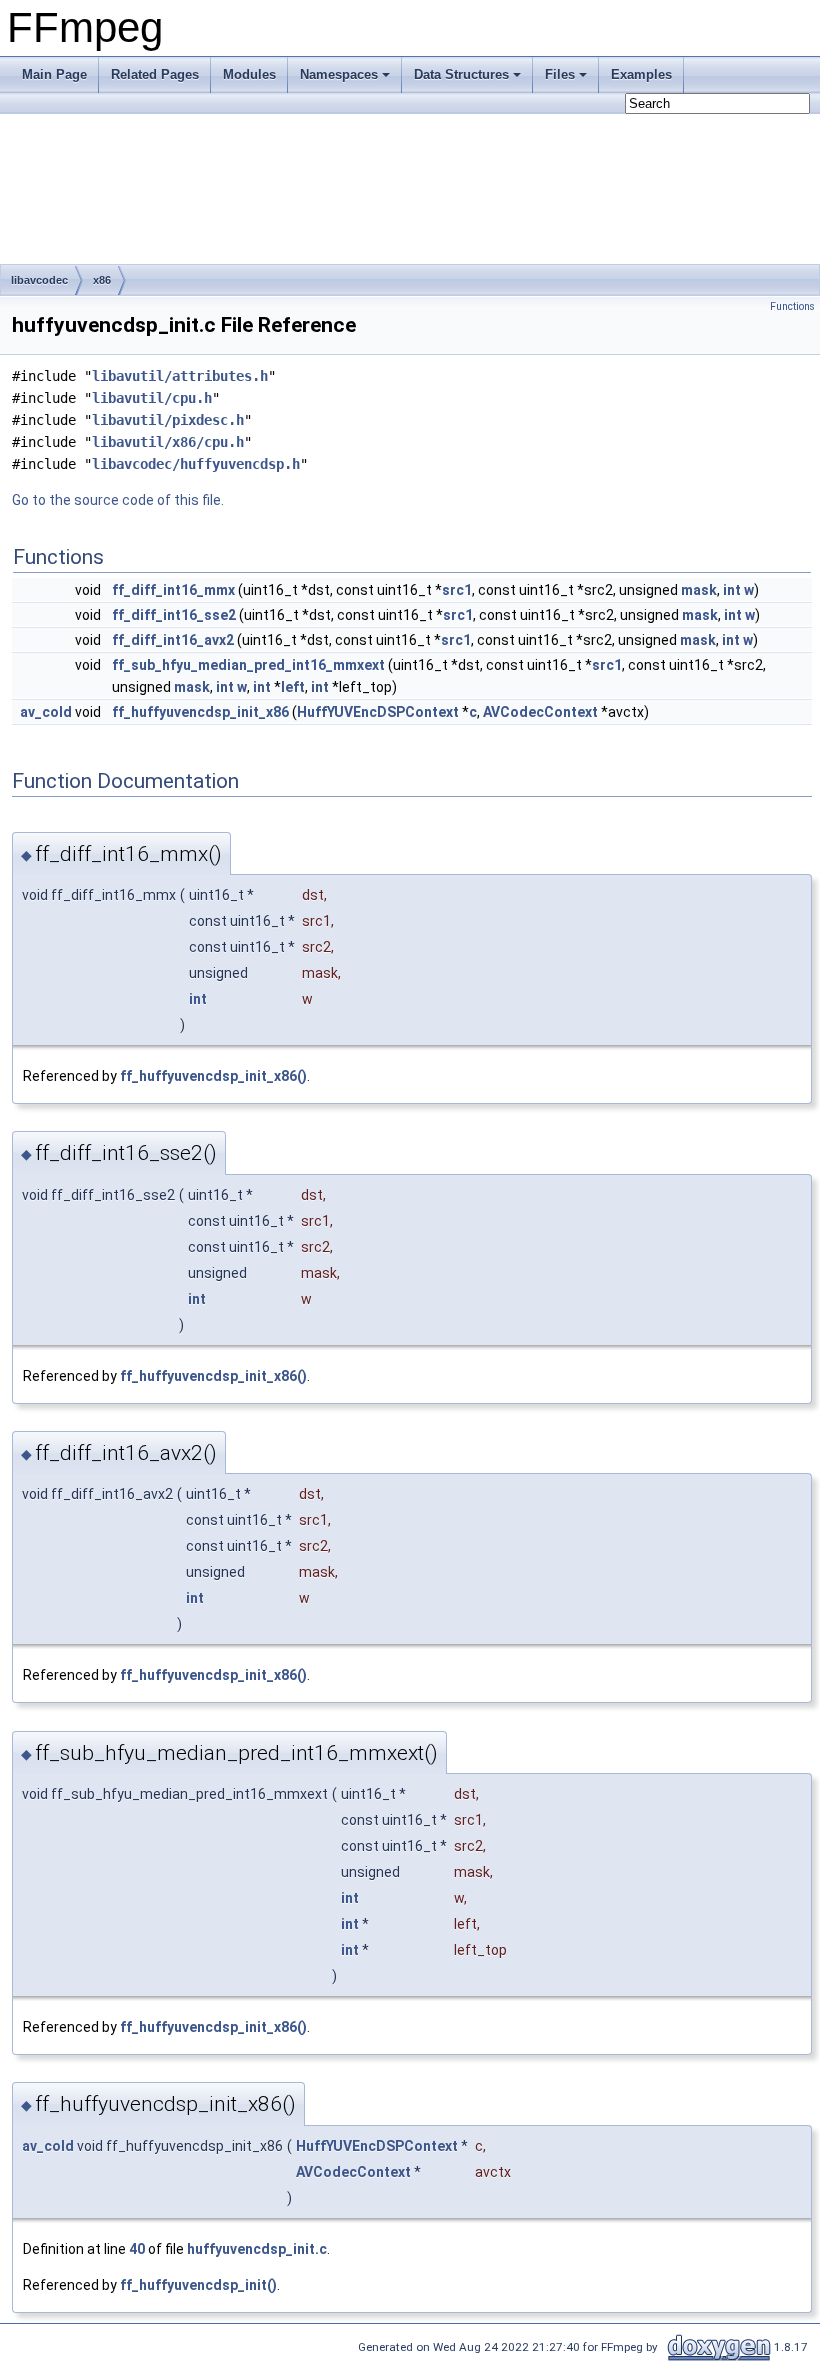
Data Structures (461, 74)
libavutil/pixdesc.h (168, 420)
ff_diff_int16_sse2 (174, 615)
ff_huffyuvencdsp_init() (198, 2285)
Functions (792, 306)
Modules (249, 74)
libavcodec (39, 280)
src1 (457, 590)
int (732, 590)
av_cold (46, 712)
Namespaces (339, 74)
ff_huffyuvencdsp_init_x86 (200, 712)
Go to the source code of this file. (118, 500)
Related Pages (155, 74)
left (293, 687)
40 (137, 2249)
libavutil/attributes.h (180, 376)
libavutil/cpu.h (152, 398)
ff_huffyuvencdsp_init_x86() (213, 1076)
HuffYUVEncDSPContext (378, 712)
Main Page (54, 74)
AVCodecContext (540, 712)
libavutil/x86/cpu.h (168, 442)
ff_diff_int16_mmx (173, 590)
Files (560, 74)
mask (699, 590)
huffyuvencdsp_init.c (257, 2249)
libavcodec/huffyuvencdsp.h (196, 464)
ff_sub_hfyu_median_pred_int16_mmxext (248, 665)
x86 (102, 280)
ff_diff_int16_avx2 (173, 640)
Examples (641, 74)
